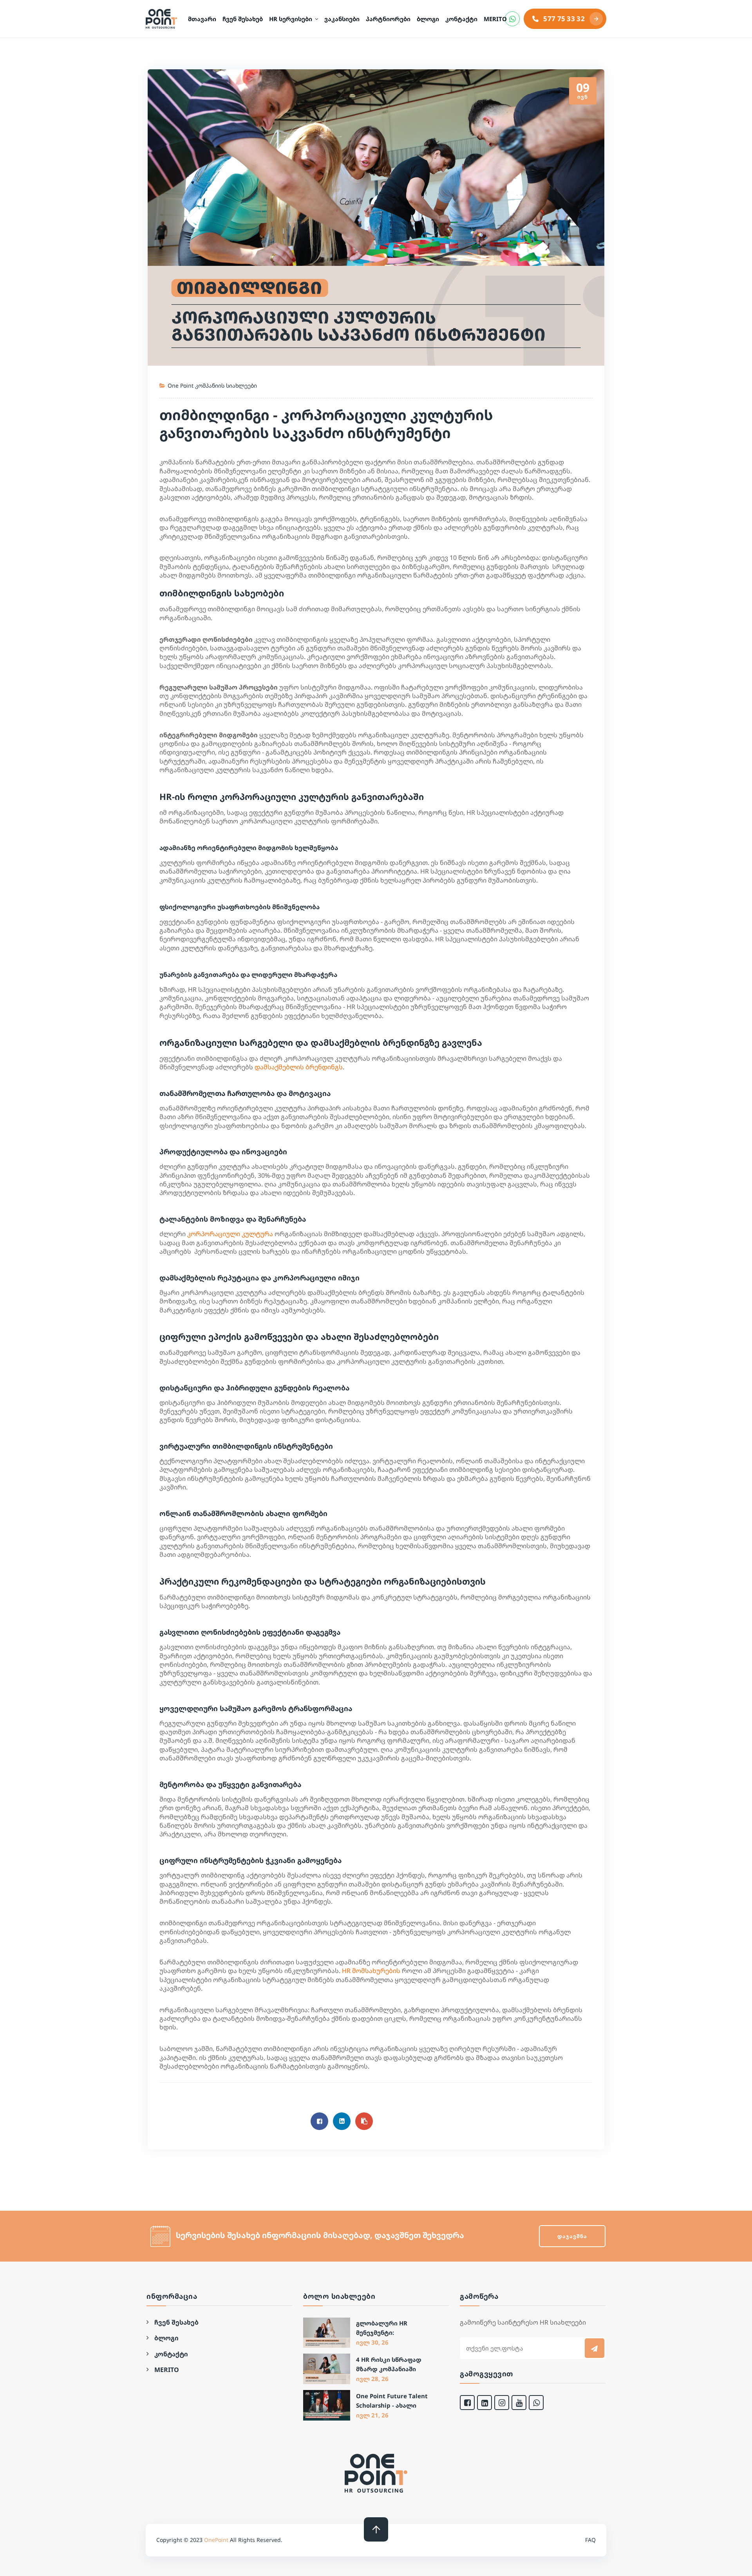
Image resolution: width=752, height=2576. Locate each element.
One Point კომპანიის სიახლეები (212, 385)
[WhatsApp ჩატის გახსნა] (512, 19)
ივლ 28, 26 (372, 2379)
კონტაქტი (461, 19)
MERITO (495, 19)
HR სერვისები (291, 19)
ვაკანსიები (342, 19)
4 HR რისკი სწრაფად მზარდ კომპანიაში (389, 2364)
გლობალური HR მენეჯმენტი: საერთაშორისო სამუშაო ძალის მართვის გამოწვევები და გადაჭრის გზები (398, 2328)
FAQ (590, 2540)
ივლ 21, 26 (372, 2415)
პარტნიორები (388, 19)
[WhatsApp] (536, 2403)
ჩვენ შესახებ (243, 19)
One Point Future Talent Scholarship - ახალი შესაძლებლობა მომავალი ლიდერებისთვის (398, 2401)
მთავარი (202, 19)
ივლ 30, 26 (372, 2342)
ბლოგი (428, 19)
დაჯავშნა (572, 2236)
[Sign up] (595, 2348)
